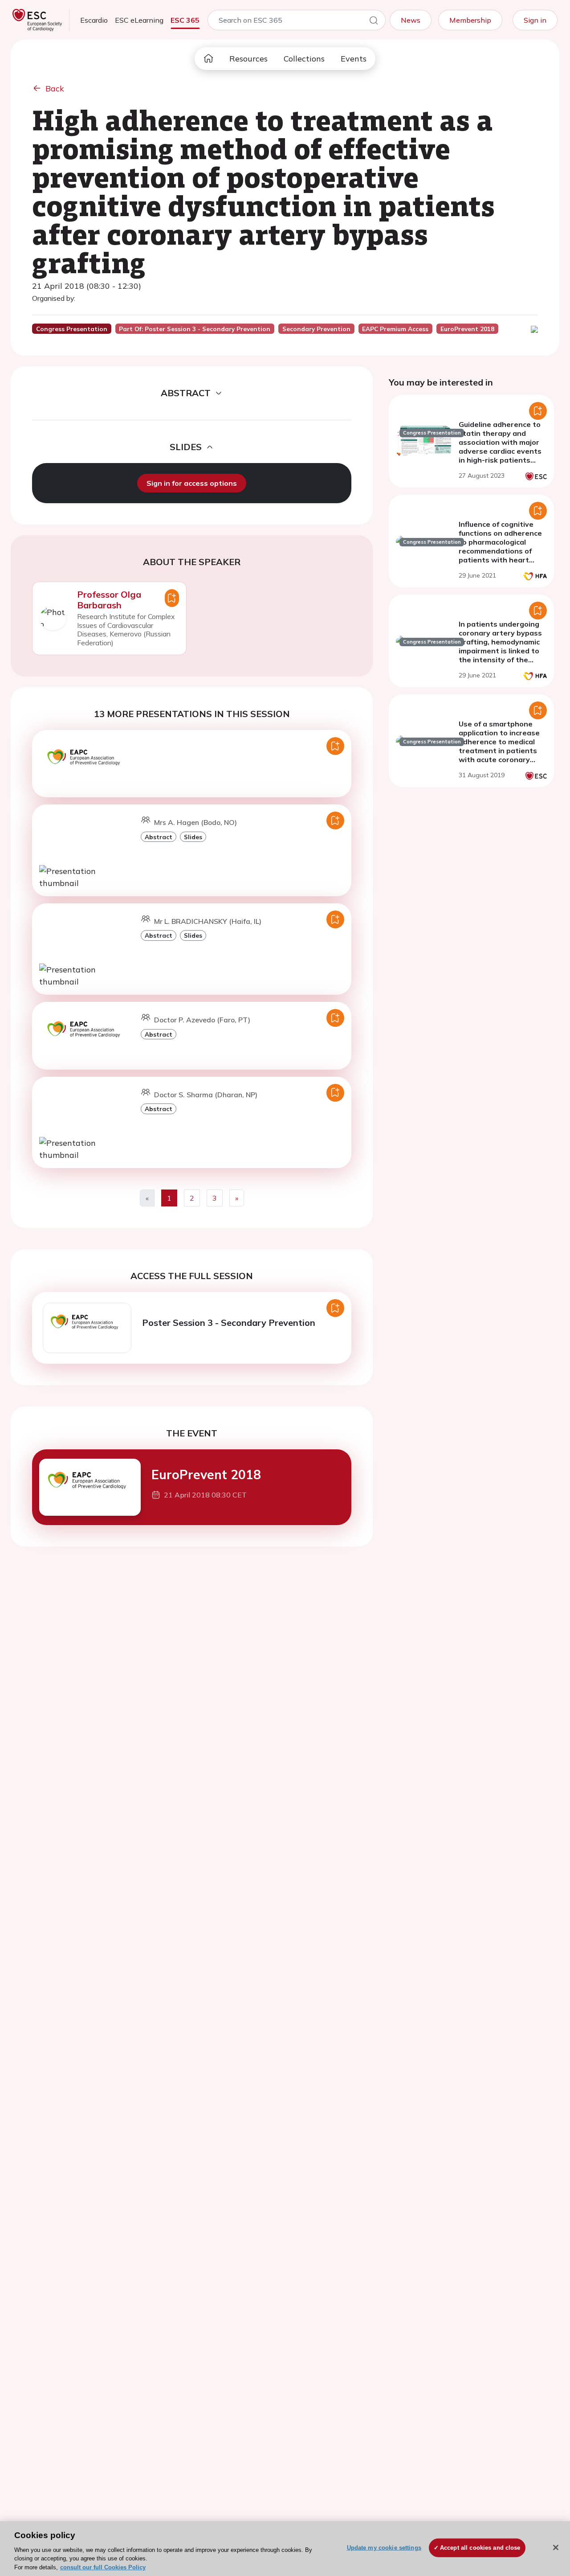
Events (354, 59)
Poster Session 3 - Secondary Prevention (229, 1323)
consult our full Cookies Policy (103, 2567)
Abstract (159, 837)
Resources (248, 59)
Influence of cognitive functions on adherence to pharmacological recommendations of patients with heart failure (500, 546)
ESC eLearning (139, 20)
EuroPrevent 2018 (206, 1475)
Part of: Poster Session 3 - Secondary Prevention (195, 329)
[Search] (374, 22)
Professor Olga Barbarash (109, 600)
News (411, 20)
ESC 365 (185, 20)
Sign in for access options (192, 483)
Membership (470, 20)
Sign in (535, 20)
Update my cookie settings (384, 2548)
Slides (193, 837)
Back (55, 88)
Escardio (94, 20)
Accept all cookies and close (480, 2548)
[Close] (556, 2547)
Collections (304, 59)
